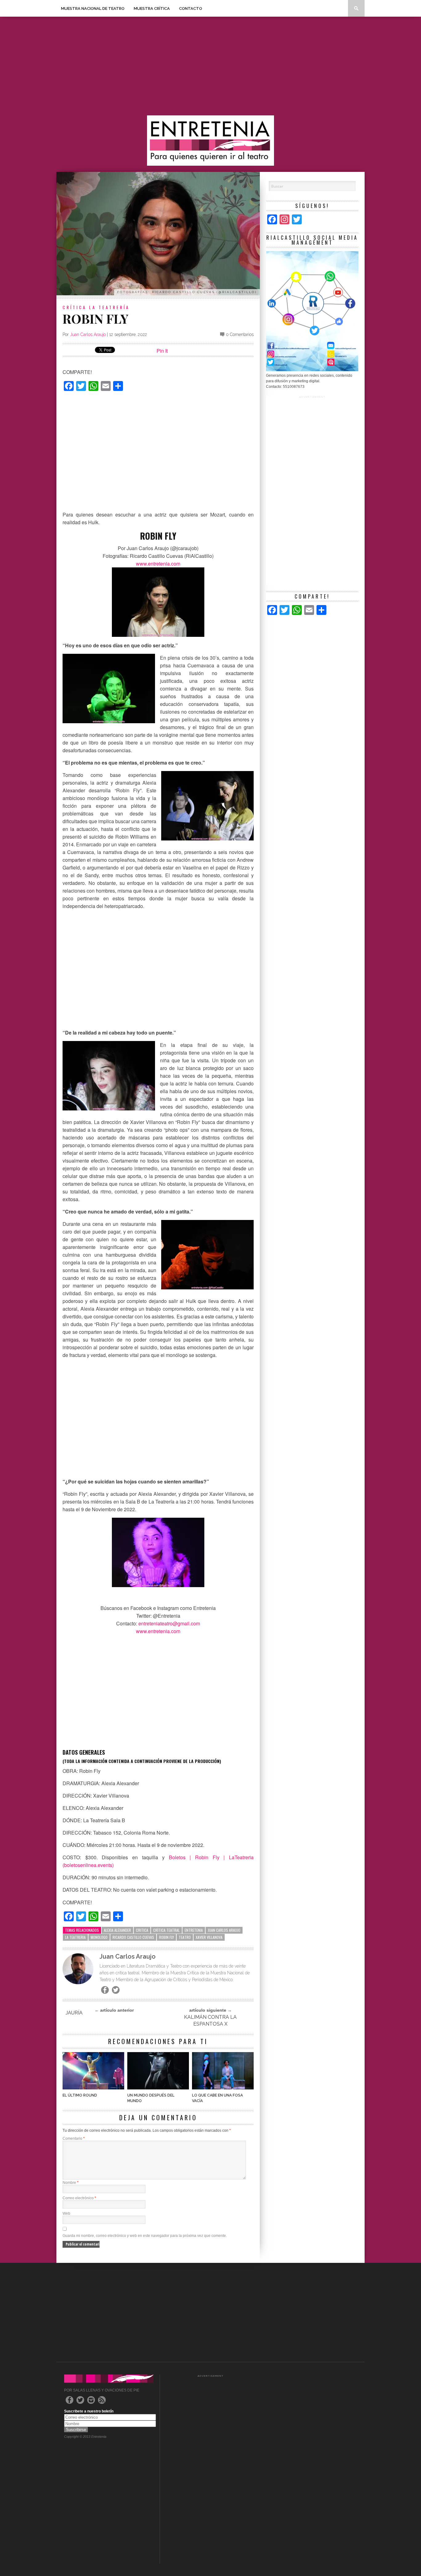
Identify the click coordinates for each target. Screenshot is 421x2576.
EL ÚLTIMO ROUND (80, 2095)
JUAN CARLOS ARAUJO (224, 1930)
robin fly (166, 1937)
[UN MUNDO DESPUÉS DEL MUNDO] (158, 2088)
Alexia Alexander (117, 1930)
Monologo (99, 1937)
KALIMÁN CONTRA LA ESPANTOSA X (210, 2020)
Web (66, 2213)
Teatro (185, 1937)
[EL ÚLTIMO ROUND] (93, 2088)
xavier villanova (209, 1937)
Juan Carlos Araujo (88, 334)
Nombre (71, 2183)
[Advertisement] (211, 66)
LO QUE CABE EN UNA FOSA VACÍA (217, 2098)
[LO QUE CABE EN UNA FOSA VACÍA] (223, 2088)
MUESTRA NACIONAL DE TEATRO (93, 8)
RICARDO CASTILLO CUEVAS (133, 1937)
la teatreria (75, 1937)
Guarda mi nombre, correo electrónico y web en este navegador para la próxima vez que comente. (145, 2236)
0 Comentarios (240, 334)
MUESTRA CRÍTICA (152, 8)
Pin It (162, 351)
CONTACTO (191, 8)
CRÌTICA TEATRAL (166, 1930)
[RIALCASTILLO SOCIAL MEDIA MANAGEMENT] (312, 370)
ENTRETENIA (194, 1930)
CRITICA (142, 1930)
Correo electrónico (79, 2198)
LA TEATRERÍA (109, 307)
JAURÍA (74, 2013)
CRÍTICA (75, 307)
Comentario (74, 2138)
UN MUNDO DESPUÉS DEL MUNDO (151, 2098)
